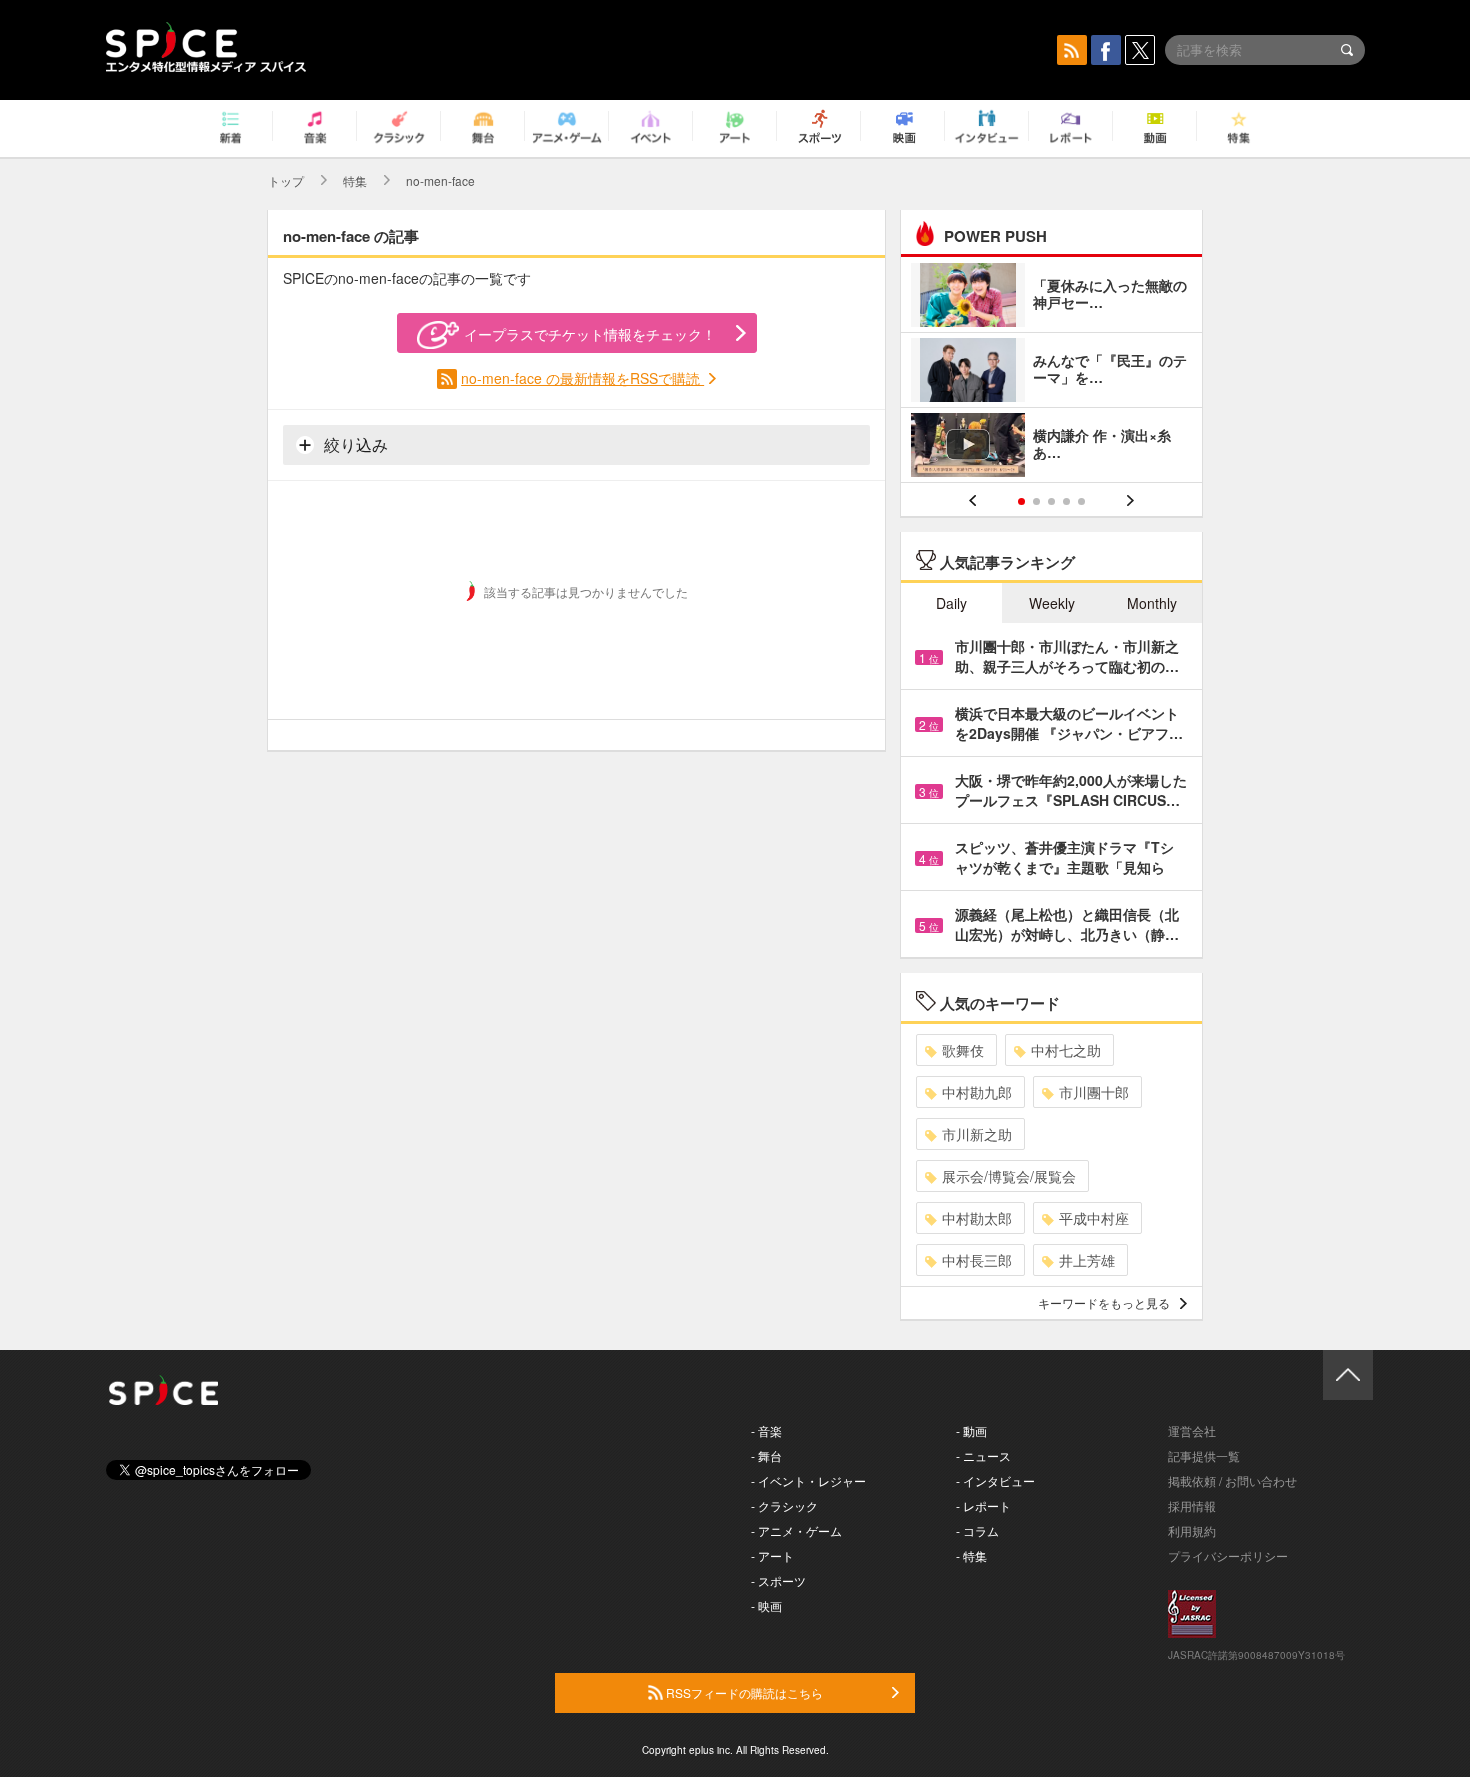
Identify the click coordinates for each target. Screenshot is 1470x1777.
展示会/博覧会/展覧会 (1009, 1176)
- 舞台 (766, 1455)
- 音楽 (766, 1430)
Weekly (1052, 603)
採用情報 (1192, 1505)
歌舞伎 (963, 1050)
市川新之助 (977, 1134)
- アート (772, 1555)
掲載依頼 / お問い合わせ (1232, 1480)
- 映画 (766, 1605)
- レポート (983, 1505)
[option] (1051, 372)
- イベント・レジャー (808, 1480)
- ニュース (983, 1455)
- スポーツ (778, 1580)
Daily (951, 603)
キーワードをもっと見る (1104, 1302)
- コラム (977, 1530)
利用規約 (1192, 1530)
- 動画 (971, 1430)
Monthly (1152, 603)
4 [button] (1066, 501)
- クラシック (784, 1505)
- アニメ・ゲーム (796, 1530)
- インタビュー (995, 1480)
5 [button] (1081, 501)
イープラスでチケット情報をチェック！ (590, 334)
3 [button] (1051, 501)
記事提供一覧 (1204, 1455)
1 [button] (1021, 501)
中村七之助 (1066, 1050)
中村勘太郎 (977, 1218)
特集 (355, 180)
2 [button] (1036, 501)
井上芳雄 (1087, 1260)
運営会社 (1192, 1430)
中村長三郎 (977, 1260)
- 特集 (971, 1555)
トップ (286, 180)
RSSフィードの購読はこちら (743, 1692)
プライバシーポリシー (1228, 1555)
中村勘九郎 (977, 1092)
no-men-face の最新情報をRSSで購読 (582, 378)
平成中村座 (1094, 1218)
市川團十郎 (1094, 1092)
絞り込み (354, 444)
